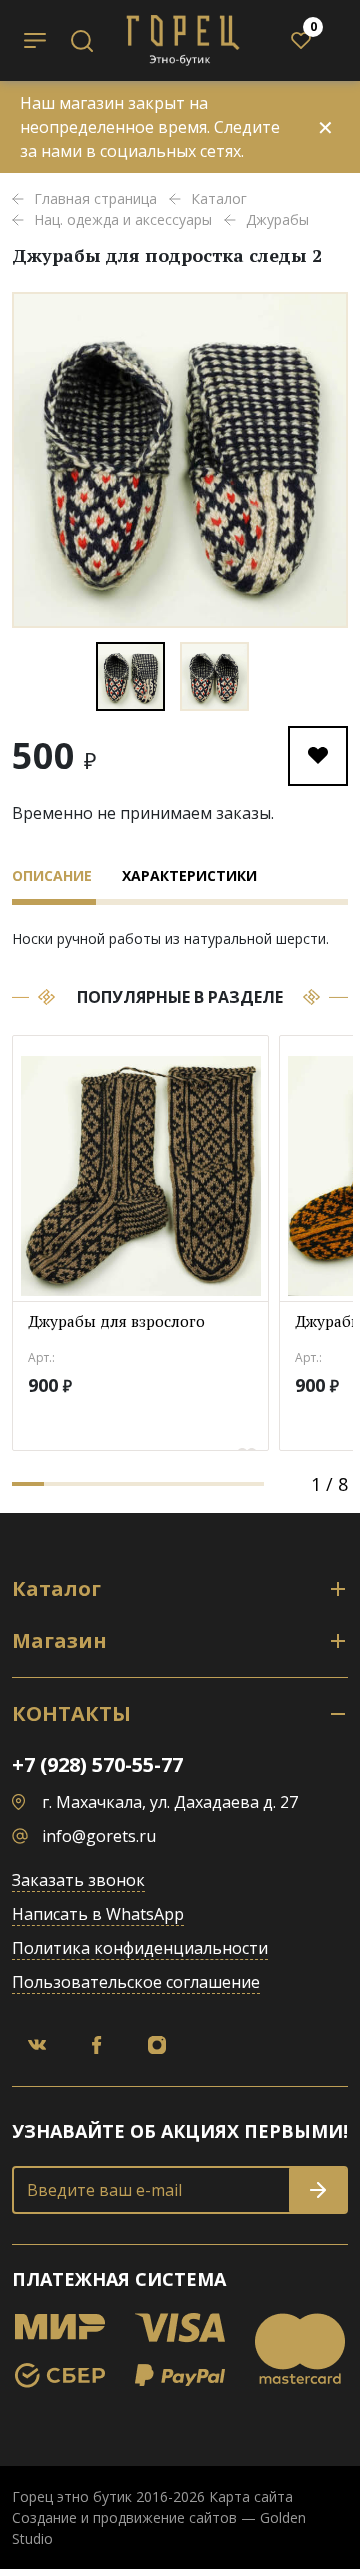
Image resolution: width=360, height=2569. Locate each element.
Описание (52, 875)
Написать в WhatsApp (98, 1914)
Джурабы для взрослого (116, 1321)
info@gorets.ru (99, 1836)
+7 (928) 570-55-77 (97, 1764)
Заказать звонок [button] (78, 1880)
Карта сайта (251, 2496)
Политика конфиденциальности (140, 1948)
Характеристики (189, 875)
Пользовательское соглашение (136, 1982)
